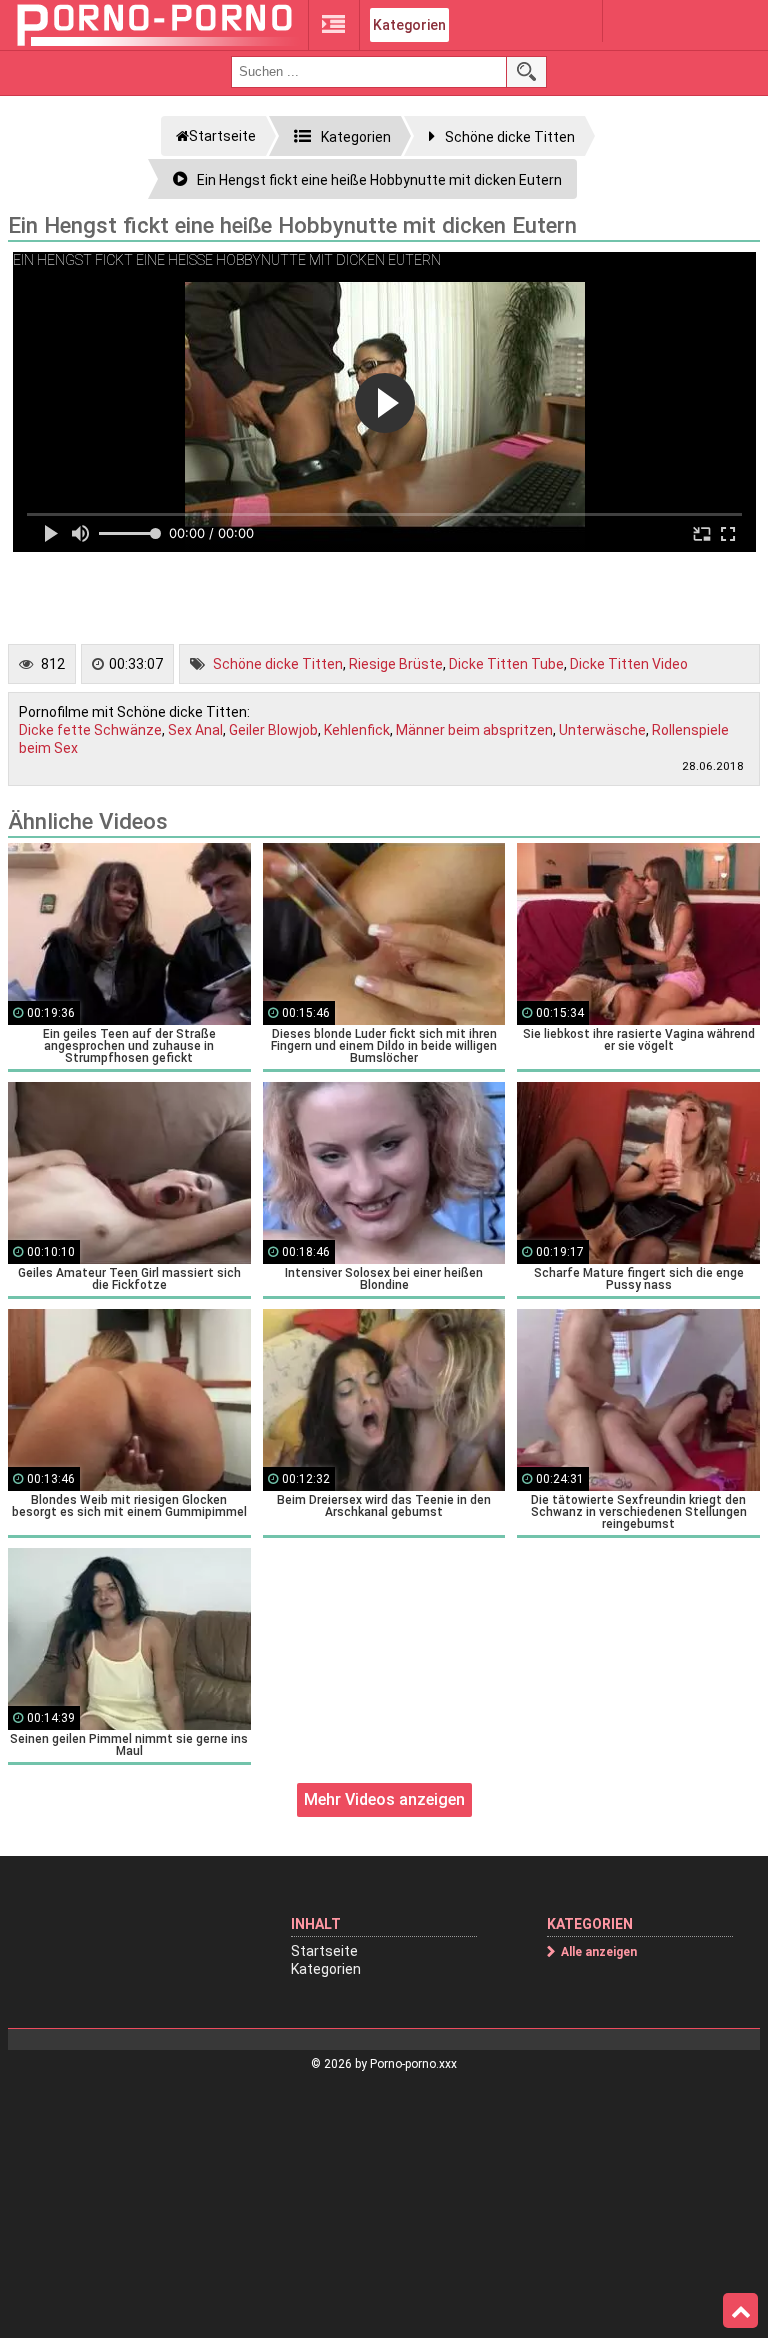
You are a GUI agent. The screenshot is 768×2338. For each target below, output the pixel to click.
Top (740, 2311)
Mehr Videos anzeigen (384, 1799)
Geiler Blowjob (273, 730)
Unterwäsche (602, 730)
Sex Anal (195, 730)
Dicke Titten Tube (506, 664)
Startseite (324, 1951)
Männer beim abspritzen (474, 730)
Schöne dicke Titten (278, 664)
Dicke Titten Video (629, 664)
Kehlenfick (357, 730)
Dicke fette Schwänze (90, 730)
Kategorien (409, 25)
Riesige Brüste (396, 664)
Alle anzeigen (599, 1952)
